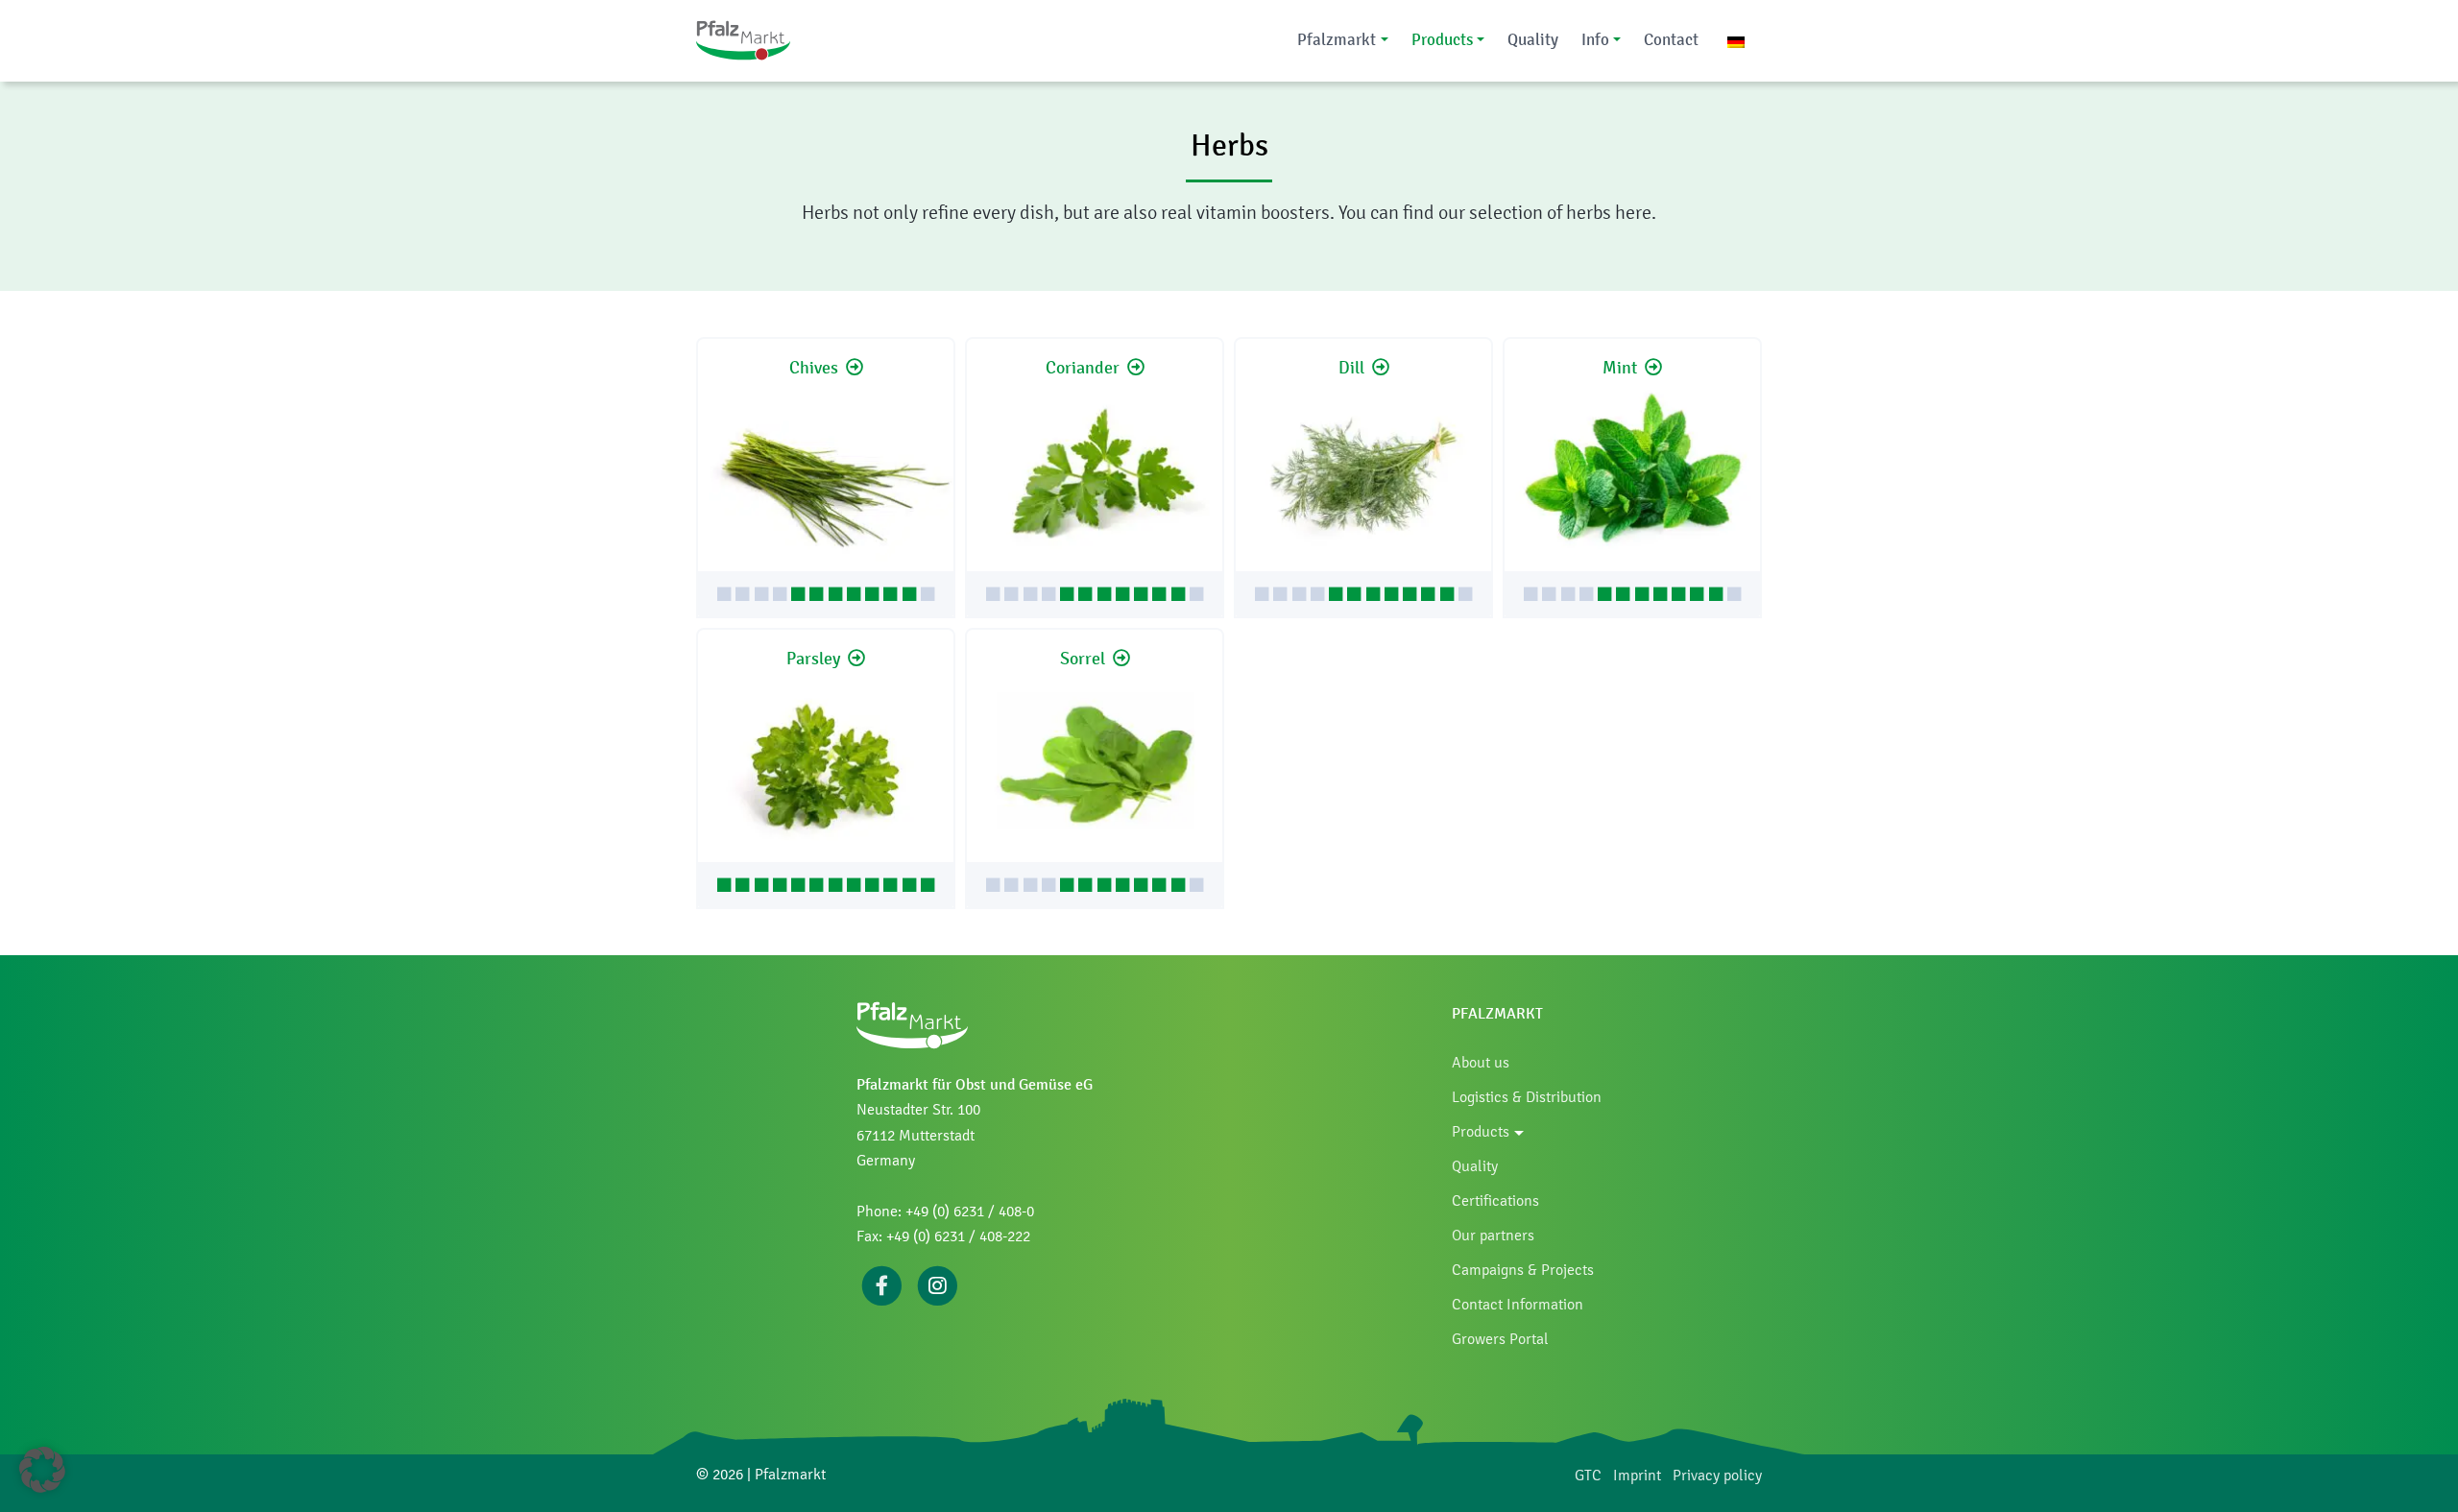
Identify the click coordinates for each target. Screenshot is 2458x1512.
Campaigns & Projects (1523, 1270)
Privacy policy (1717, 1475)
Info (1595, 39)
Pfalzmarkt (1337, 39)
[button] (42, 1470)
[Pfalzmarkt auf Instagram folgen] (938, 1284)
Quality (1533, 39)
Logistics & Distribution (1527, 1097)
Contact (1671, 39)
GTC (1588, 1475)
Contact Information (1518, 1304)
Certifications (1495, 1200)
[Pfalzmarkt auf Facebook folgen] (882, 1284)
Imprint (1637, 1475)
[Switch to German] (1736, 41)
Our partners (1493, 1235)
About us (1481, 1062)
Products (1442, 39)
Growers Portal (1500, 1339)
